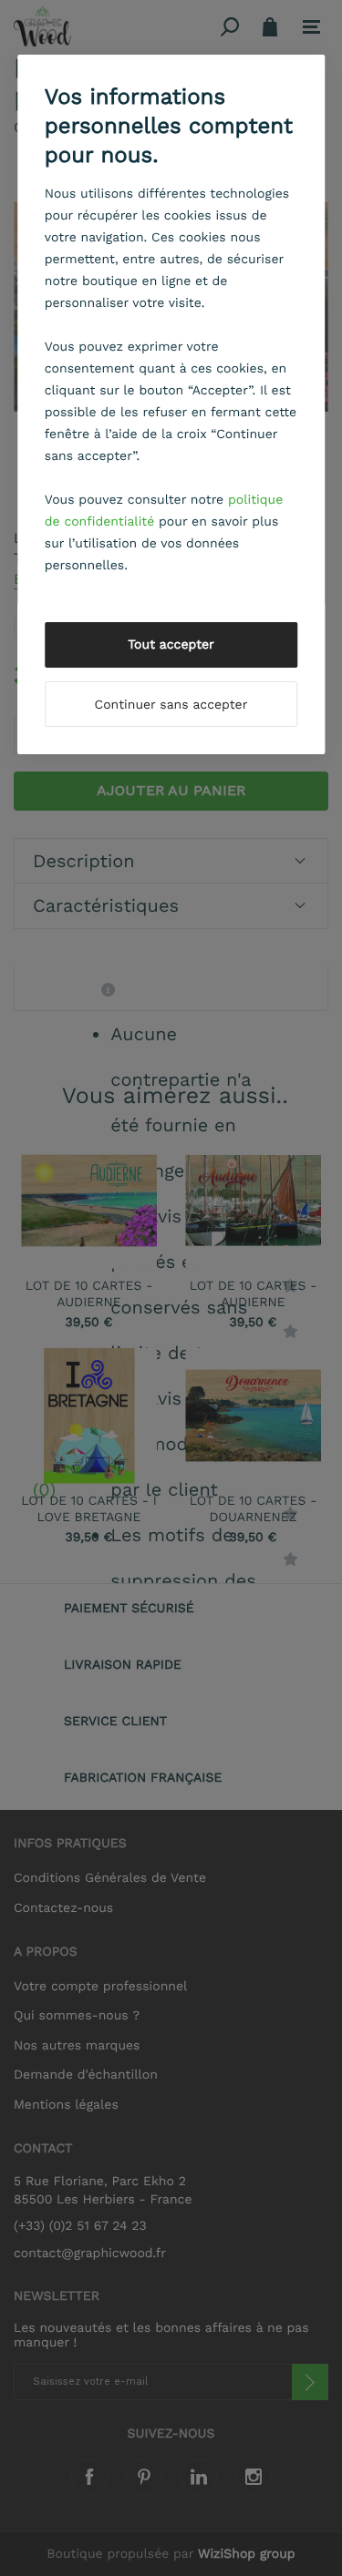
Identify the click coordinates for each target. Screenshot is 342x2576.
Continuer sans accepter (171, 705)
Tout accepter (171, 645)
